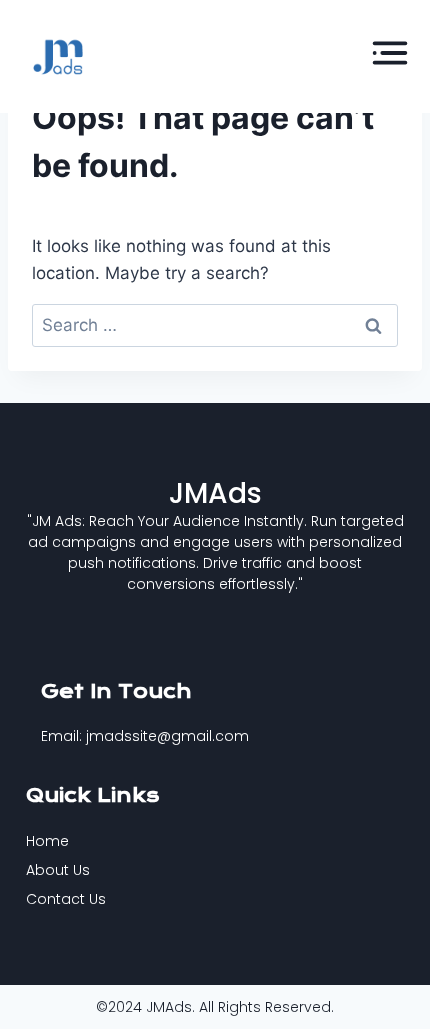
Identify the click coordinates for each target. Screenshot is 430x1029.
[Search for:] (215, 325)
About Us (58, 870)
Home (47, 841)
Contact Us (66, 899)
